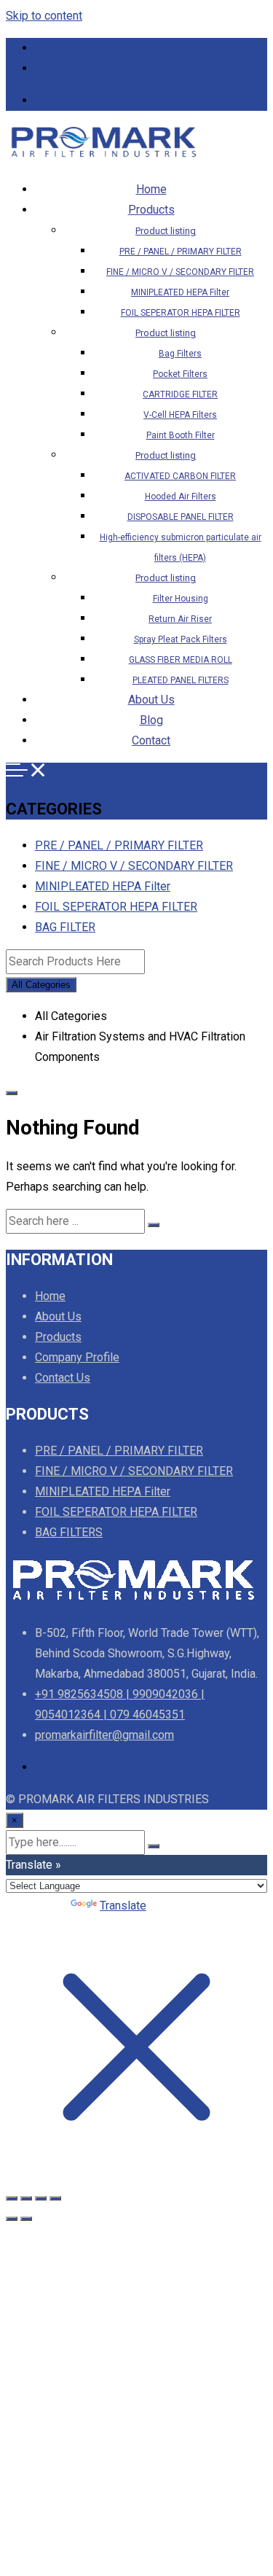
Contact (151, 740)
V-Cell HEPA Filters (180, 415)
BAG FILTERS (69, 1532)
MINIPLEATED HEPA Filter (180, 292)
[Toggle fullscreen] (26, 2198)
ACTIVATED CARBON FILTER (180, 476)
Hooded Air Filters (181, 497)
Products (151, 210)
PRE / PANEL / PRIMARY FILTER (181, 252)
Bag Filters (180, 354)
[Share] (41, 2198)
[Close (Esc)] (55, 2198)
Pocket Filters (180, 374)
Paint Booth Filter (181, 435)
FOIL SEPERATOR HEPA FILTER (181, 313)
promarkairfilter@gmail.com (100, 69)
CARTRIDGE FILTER (180, 394)
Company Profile (77, 1357)
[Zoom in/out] (12, 2198)
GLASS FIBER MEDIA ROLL (181, 660)
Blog (151, 720)
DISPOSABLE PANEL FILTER (181, 517)
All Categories (41, 985)
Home (151, 189)
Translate (123, 1906)
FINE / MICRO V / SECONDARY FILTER (180, 272)
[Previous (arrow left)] (12, 2219)
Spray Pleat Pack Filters (181, 639)
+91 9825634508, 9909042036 (105, 48)
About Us (151, 700)
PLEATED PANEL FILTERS (181, 680)
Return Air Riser (180, 619)
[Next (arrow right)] (26, 2219)
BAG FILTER (65, 927)
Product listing (166, 231)
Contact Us (63, 1378)
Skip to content (44, 16)
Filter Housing (181, 599)
